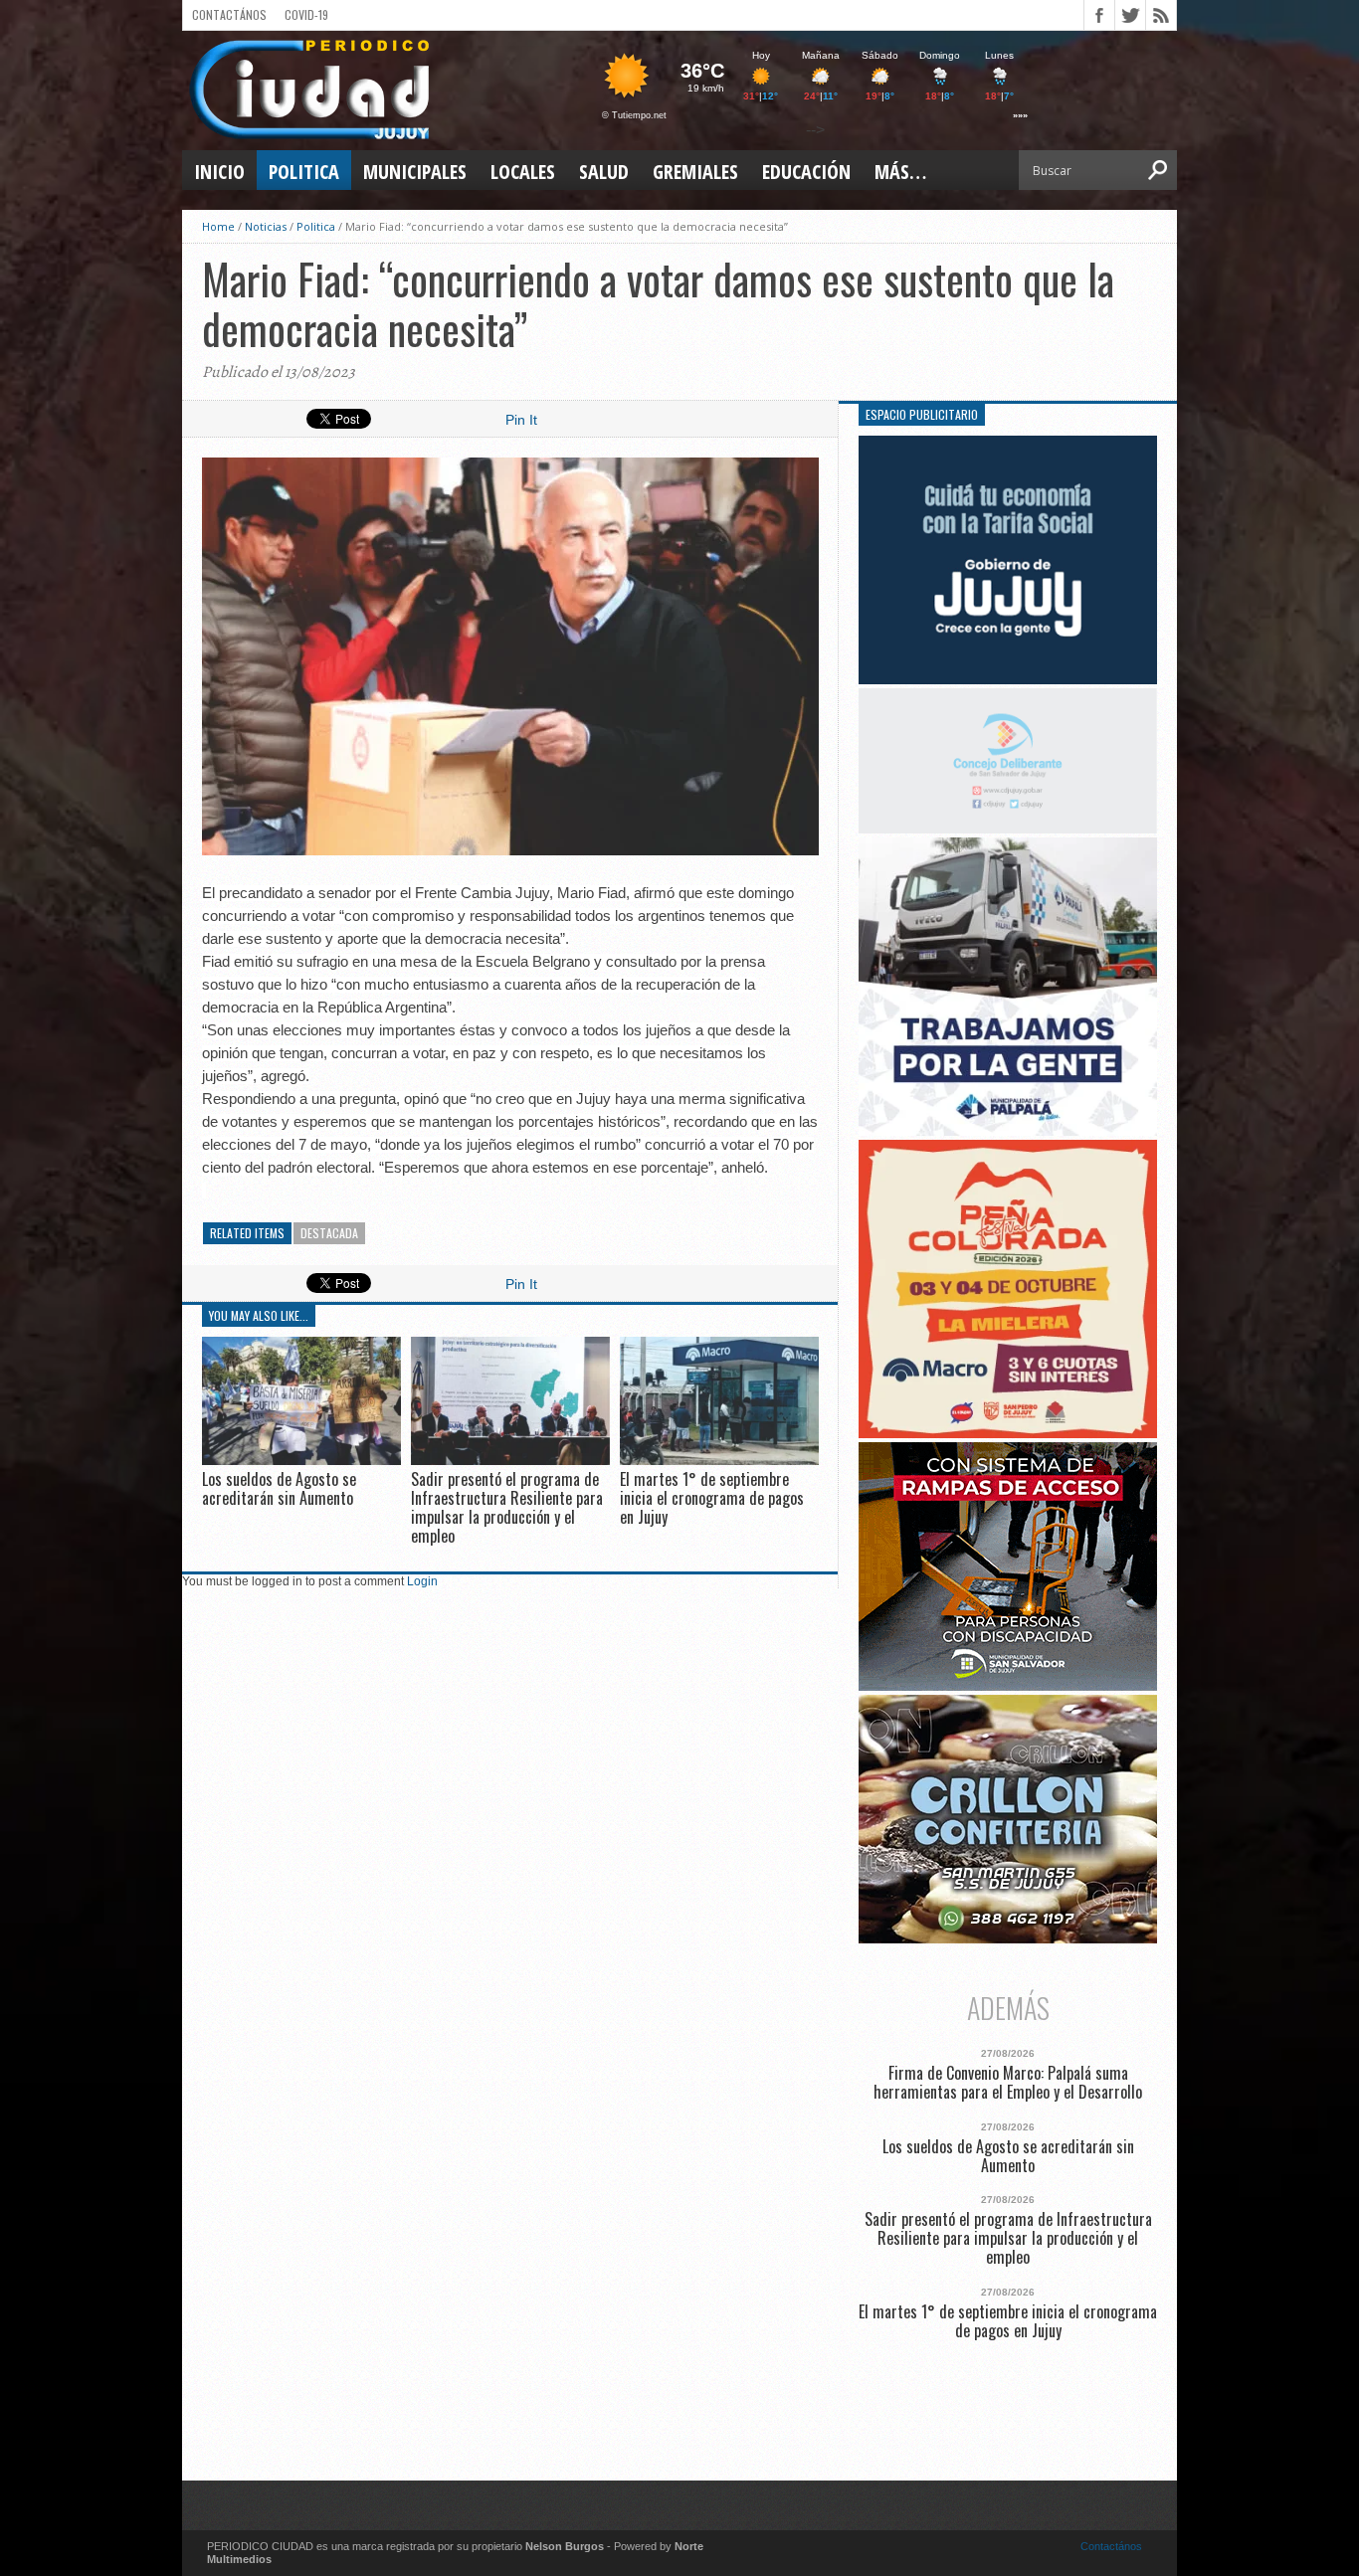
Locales (523, 172)
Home (218, 226)
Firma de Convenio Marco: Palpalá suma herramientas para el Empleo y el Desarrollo (1008, 2083)
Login (422, 1581)
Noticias (266, 226)
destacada (329, 1233)
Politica (304, 172)
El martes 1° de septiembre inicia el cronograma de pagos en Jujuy (712, 1498)
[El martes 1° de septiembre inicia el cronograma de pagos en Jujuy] (719, 1460)
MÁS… (900, 172)
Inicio (219, 172)
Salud (604, 172)
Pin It (521, 420)
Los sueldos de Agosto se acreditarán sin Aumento (279, 1488)
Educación (806, 172)
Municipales (415, 172)
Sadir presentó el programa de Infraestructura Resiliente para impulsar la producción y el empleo (507, 1508)
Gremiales (695, 172)
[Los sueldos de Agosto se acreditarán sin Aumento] (301, 1460)
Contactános (1111, 2546)
